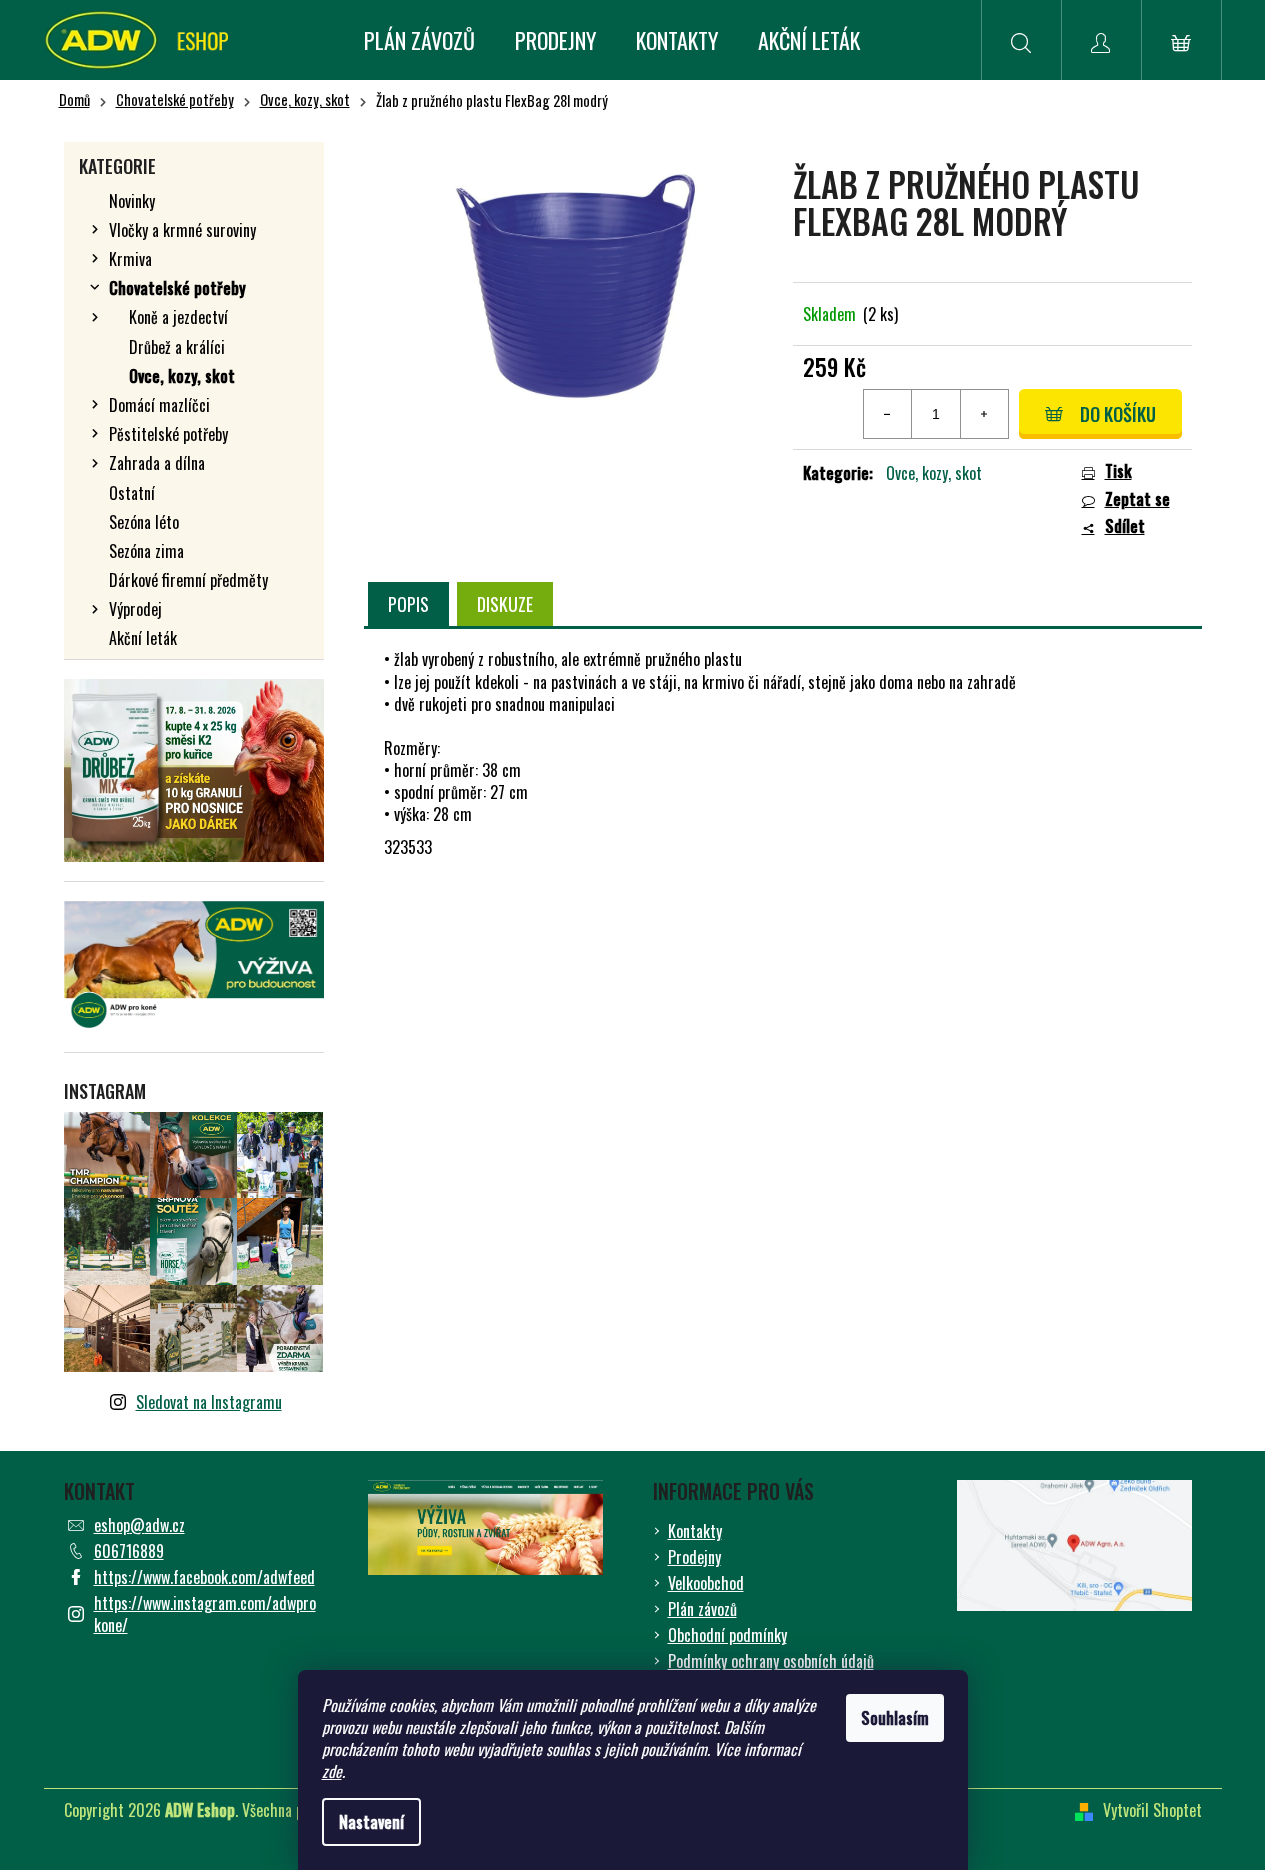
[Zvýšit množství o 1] (984, 414)
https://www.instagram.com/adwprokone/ (205, 1614)
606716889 (129, 1551)
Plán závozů (702, 1609)
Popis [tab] (408, 604)
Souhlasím (895, 1718)
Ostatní (132, 493)
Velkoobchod (706, 1583)
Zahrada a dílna (157, 463)
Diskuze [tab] (505, 604)
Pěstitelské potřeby (168, 434)
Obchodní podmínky (727, 1635)
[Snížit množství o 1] (888, 414)
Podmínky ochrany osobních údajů (771, 1661)
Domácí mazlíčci (159, 405)
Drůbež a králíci (177, 347)
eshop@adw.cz (139, 1525)
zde (332, 1771)
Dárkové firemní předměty (188, 580)
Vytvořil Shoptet (1152, 1810)
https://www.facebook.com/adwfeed (204, 1577)
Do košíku (1118, 414)
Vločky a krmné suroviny (182, 230)
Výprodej (135, 609)
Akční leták (143, 638)
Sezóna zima (146, 551)
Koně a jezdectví (178, 317)
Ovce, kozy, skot (182, 376)
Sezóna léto (144, 522)
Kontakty (695, 1531)
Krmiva (130, 259)
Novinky (132, 201)
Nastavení (371, 1822)
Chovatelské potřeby (177, 288)
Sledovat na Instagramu (209, 1402)
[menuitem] (419, 40)
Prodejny (694, 1557)
